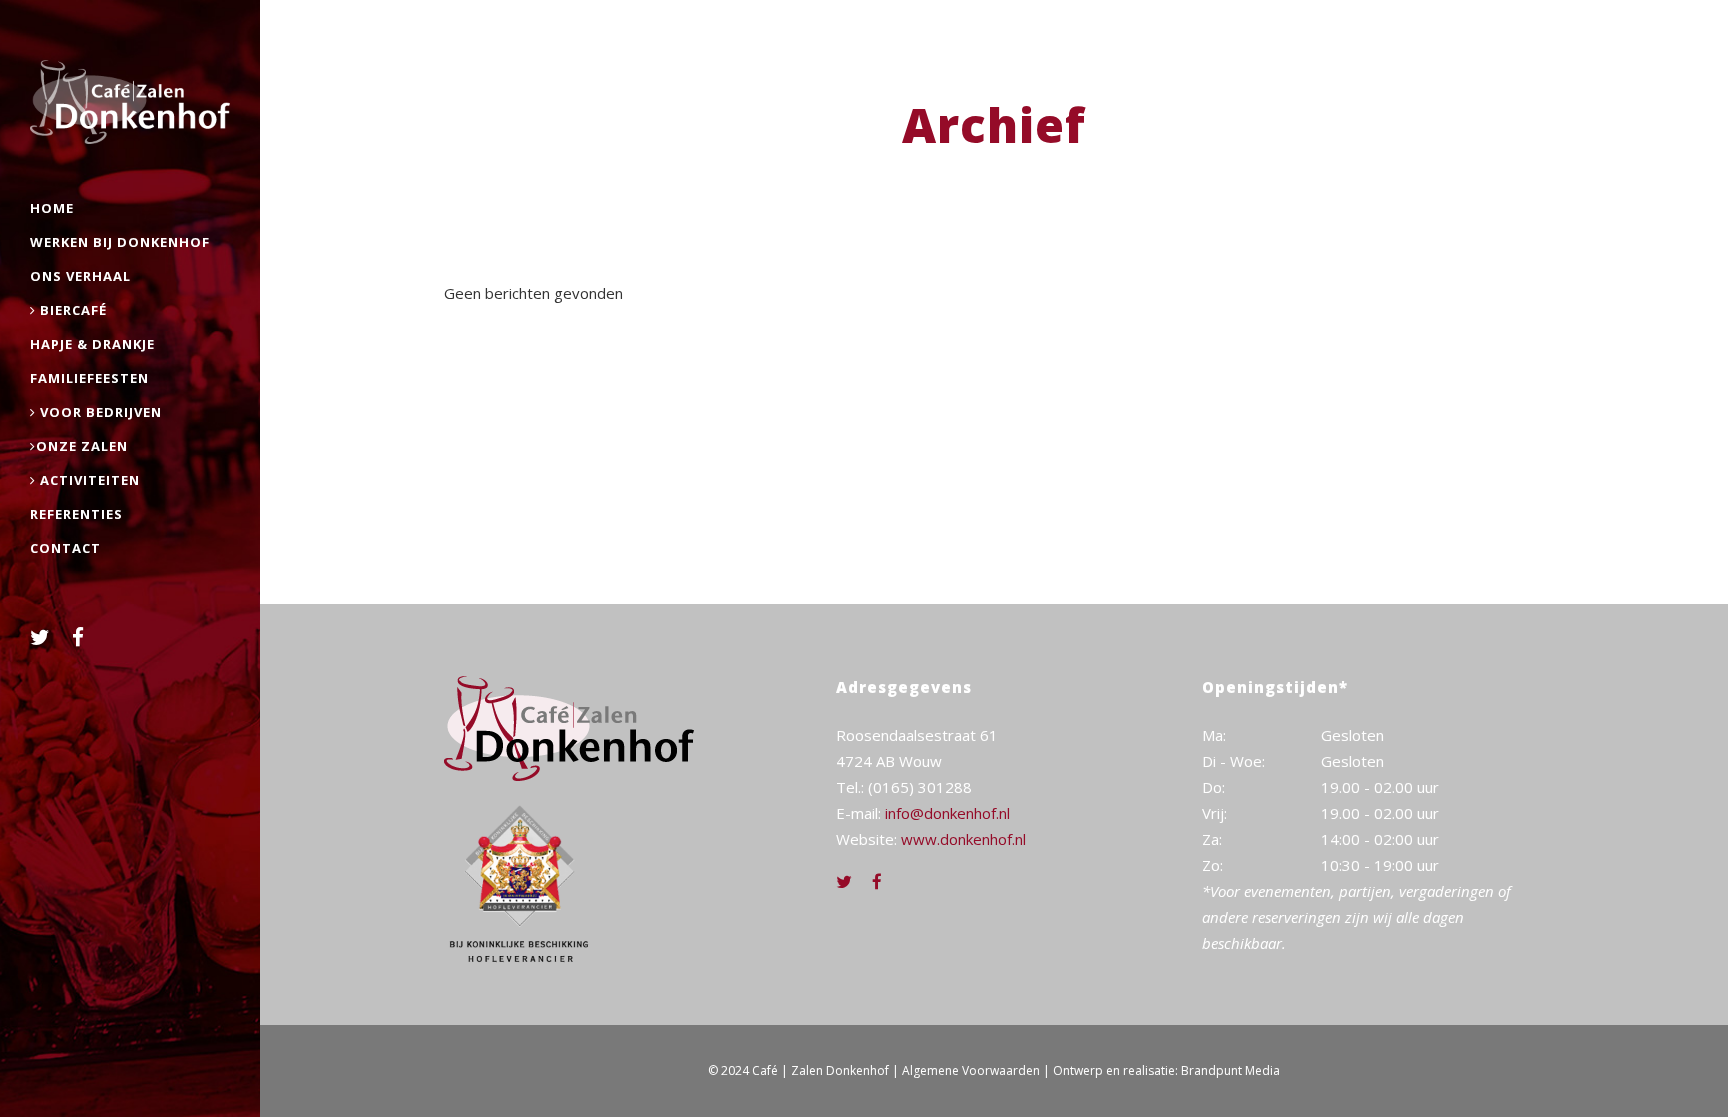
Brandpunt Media (1230, 1070)
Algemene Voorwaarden (971, 1070)
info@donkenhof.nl (947, 813)
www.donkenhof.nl (963, 839)
